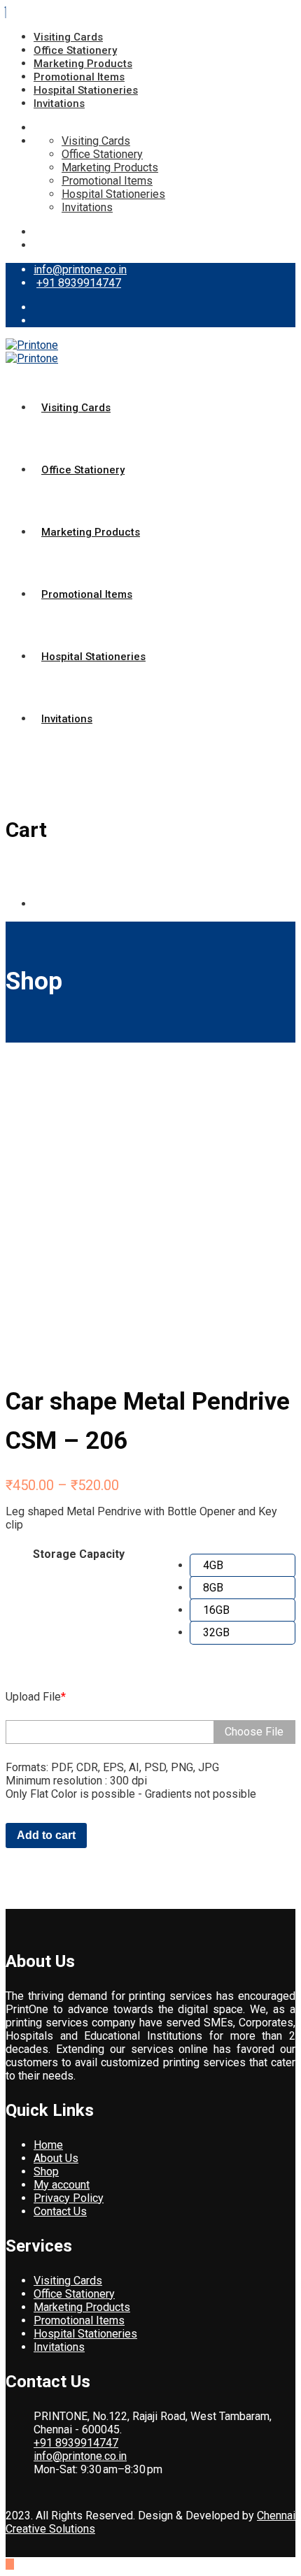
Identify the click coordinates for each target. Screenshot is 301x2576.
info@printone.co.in (80, 270)
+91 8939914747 (79, 283)
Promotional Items (79, 77)
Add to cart (46, 1835)
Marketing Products (83, 64)
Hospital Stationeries (86, 90)
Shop (46, 2171)
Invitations (59, 103)
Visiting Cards (68, 37)
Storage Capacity (79, 1554)
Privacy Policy (69, 2198)
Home (48, 2145)
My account (62, 2185)
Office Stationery (75, 50)
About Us (56, 2158)
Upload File (36, 1697)
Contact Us (60, 2211)
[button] (243, 1566)
